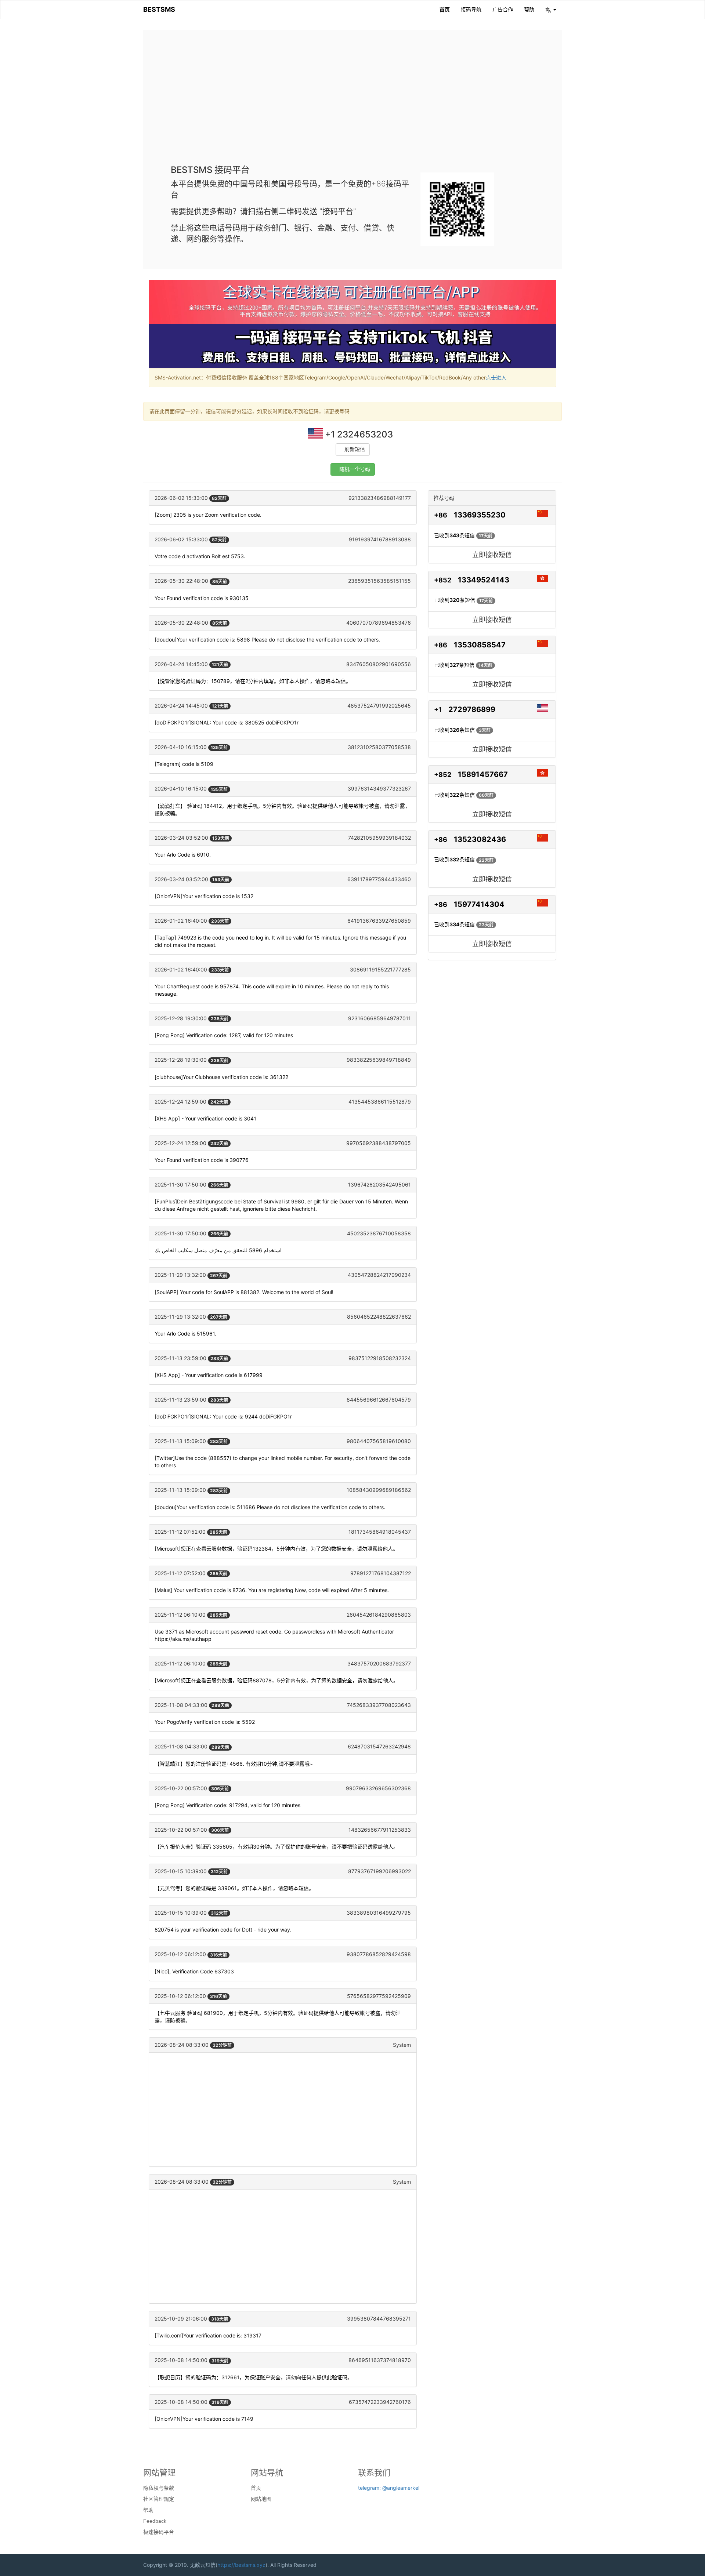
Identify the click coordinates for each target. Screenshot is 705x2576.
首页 (445, 9)
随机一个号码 (355, 469)
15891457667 (483, 774)
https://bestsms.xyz (241, 2565)
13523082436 (480, 839)
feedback (155, 2521)
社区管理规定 (159, 2499)
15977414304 (479, 904)
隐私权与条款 (159, 2488)
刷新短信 (355, 449)
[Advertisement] (352, 103)
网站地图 (261, 2499)
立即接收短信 (492, 555)
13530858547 (480, 645)
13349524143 (484, 580)
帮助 (529, 9)
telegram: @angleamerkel (389, 2488)
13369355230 (480, 515)
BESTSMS (159, 9)
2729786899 (472, 709)
